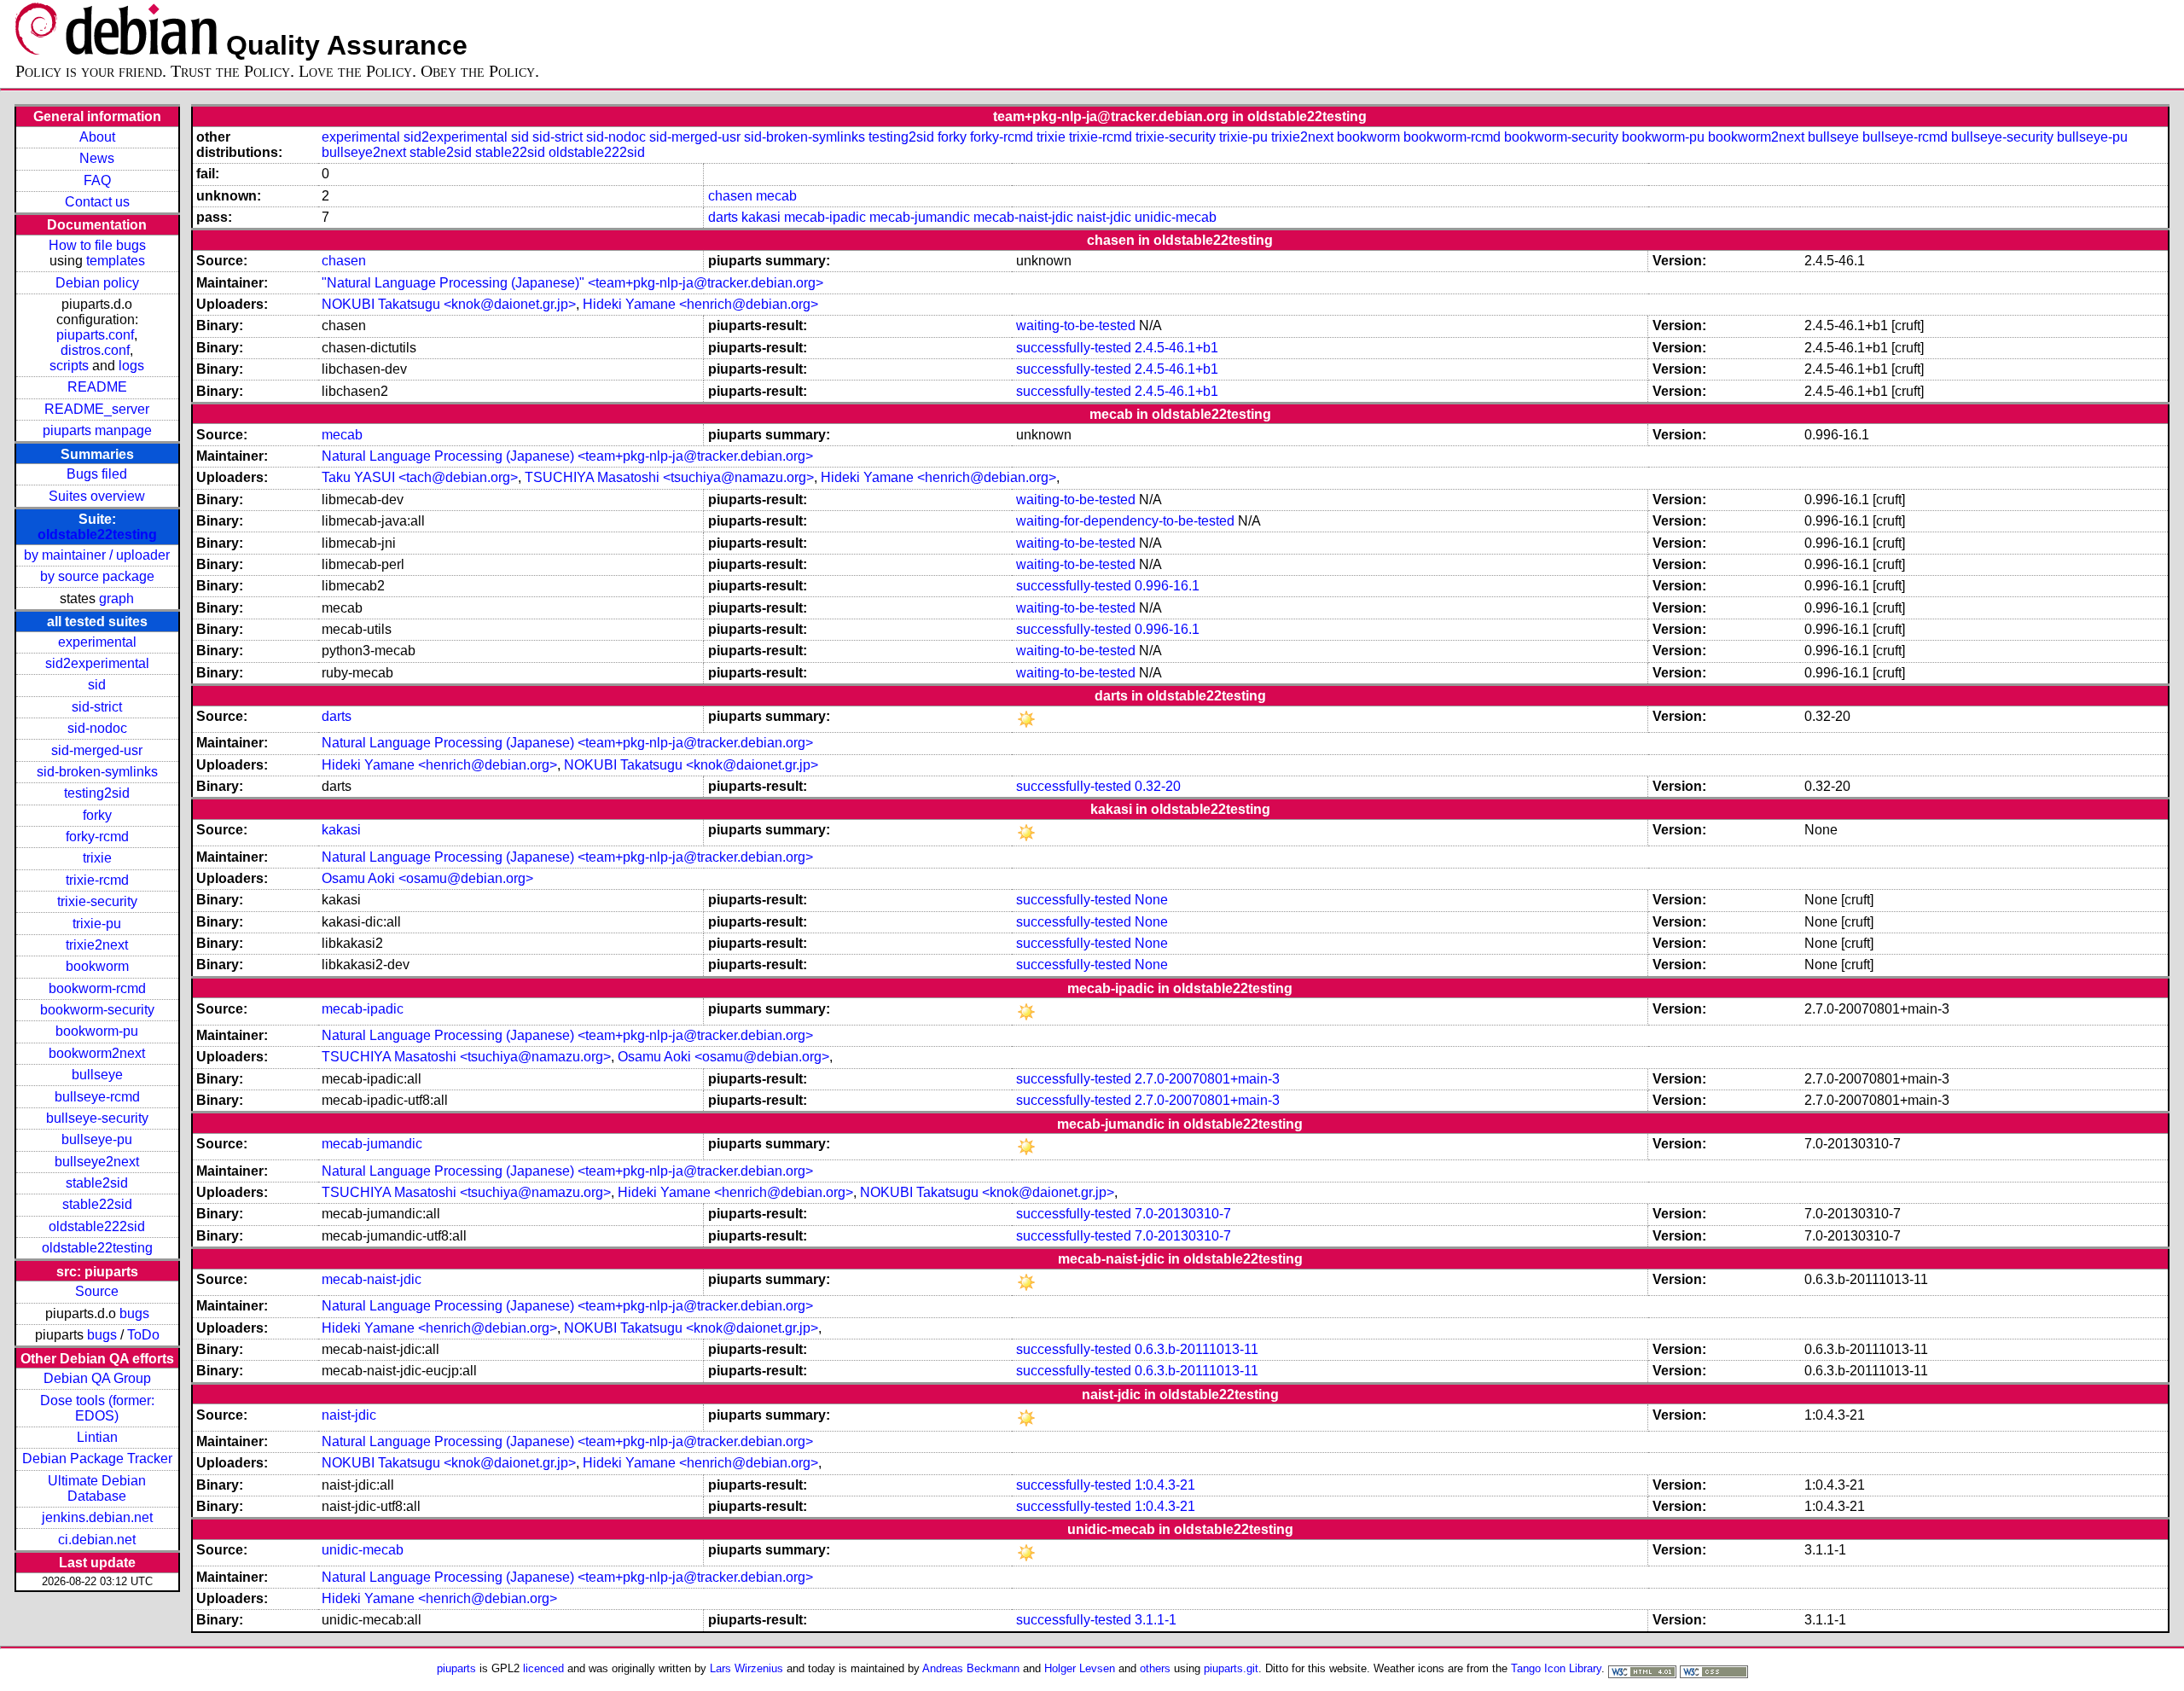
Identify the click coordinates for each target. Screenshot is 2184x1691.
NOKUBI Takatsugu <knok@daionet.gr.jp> (449, 304)
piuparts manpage (97, 430)
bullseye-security (97, 1118)
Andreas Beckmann (971, 1668)
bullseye (97, 1075)
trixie (97, 858)
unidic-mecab (1176, 217)
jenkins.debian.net (97, 1517)
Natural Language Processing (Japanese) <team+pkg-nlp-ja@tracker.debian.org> (567, 456)
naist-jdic (1104, 217)
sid (97, 685)
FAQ (97, 180)
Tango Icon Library (1556, 1668)
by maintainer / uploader (97, 555)
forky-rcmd (97, 837)
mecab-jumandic (920, 217)
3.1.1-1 (1156, 1620)
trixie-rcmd (97, 880)
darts (723, 217)
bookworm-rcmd (97, 988)
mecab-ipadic (825, 217)
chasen (730, 196)
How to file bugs (97, 245)
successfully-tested (1074, 348)
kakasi (761, 217)
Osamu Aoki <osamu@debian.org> (427, 878)
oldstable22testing (97, 535)
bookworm (97, 966)
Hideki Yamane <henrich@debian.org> (700, 304)
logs (131, 366)
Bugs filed (97, 474)
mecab (776, 196)
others (1155, 1668)
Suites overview (97, 496)
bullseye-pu (97, 1139)
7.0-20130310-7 (1183, 1214)
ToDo (143, 1335)
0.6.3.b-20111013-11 (1197, 1349)
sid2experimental (97, 663)
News (97, 158)
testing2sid (97, 793)
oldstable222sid (97, 1226)
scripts (69, 366)
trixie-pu (97, 924)
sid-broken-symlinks (97, 772)
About (97, 137)
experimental (97, 642)
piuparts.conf (95, 335)
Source (97, 1291)
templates (116, 261)
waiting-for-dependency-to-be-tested (1125, 521)
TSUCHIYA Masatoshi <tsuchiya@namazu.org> (669, 477)
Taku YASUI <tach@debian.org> (420, 477)
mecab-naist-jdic (1023, 217)
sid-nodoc (97, 728)
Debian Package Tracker (97, 1459)
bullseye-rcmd (97, 1097)
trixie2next (97, 945)
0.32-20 (1158, 786)
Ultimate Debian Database (97, 1488)
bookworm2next (97, 1053)
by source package (97, 576)
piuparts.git (1231, 1668)
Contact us (97, 202)
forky (97, 815)
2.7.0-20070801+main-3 (1207, 1079)
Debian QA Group (97, 1378)
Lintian (97, 1437)
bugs (134, 1313)
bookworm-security (97, 1010)
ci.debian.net (97, 1540)
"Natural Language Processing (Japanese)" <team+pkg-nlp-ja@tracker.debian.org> (572, 283)
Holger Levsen (1080, 1668)
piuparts (456, 1668)
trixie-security (97, 901)
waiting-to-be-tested (1076, 325)
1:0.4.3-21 (1165, 1485)
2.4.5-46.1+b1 (1176, 348)
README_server (97, 409)
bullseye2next (97, 1162)
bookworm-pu (97, 1031)
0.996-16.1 (1167, 586)
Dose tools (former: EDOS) (97, 1408)
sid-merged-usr (97, 750)
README (97, 387)
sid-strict (97, 707)
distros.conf (95, 350)
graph (116, 599)
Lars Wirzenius (746, 1668)
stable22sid (97, 1204)
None (1151, 900)
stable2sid (97, 1183)
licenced (543, 1668)
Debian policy (97, 283)
